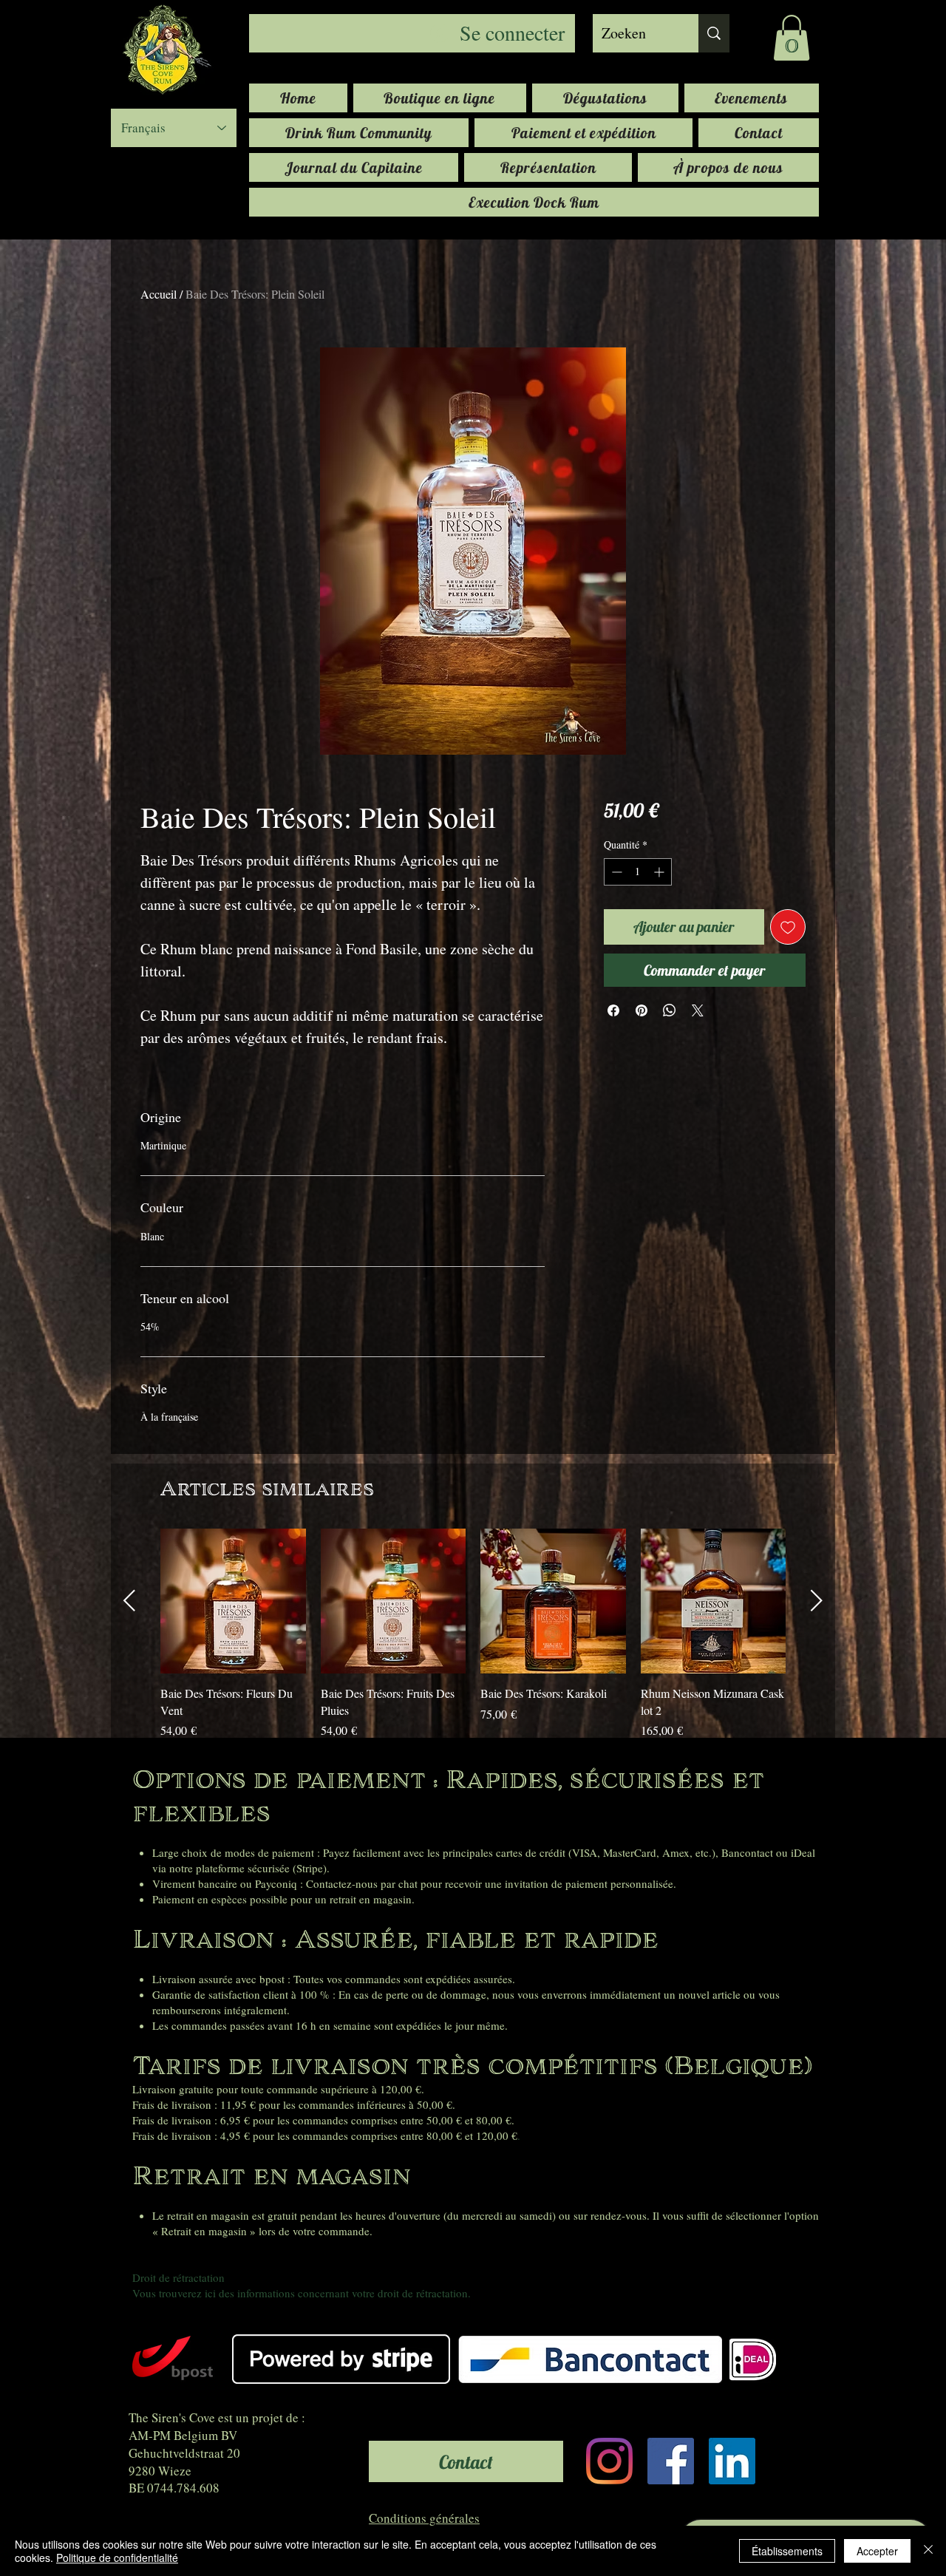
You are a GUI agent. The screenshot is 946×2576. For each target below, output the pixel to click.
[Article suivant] (817, 1600)
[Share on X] (698, 1010)
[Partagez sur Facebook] (613, 1010)
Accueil (159, 294)
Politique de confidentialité (117, 2558)
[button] (792, 38)
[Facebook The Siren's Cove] (671, 2461)
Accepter (877, 2551)
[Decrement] (615, 872)
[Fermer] (928, 2551)
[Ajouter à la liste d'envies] (788, 927)
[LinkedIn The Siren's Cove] (732, 2461)
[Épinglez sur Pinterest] (642, 1010)
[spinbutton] (638, 872)
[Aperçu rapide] (233, 1601)
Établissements (787, 2551)
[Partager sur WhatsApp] (670, 1010)
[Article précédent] (129, 1600)
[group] (473, 1634)
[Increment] (660, 872)
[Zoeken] (714, 33)
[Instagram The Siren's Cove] (609, 2461)
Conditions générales (424, 2518)
